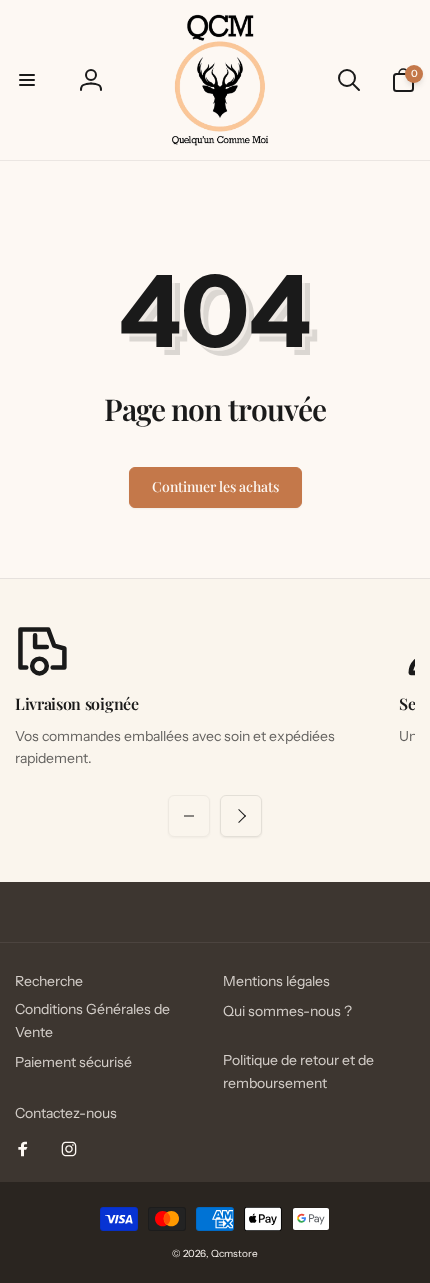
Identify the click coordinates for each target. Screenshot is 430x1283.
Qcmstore (234, 1253)
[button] (27, 80)
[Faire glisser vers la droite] (241, 816)
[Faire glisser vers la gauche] (189, 816)
